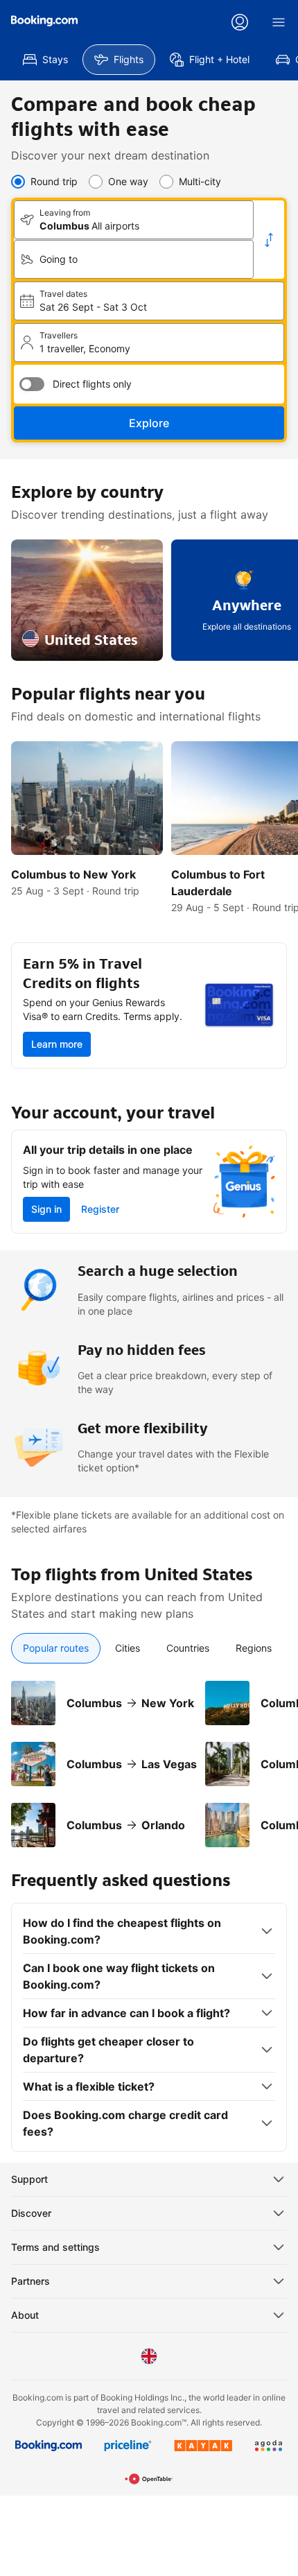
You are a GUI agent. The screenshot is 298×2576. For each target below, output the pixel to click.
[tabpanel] (149, 1756)
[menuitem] (45, 60)
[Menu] (279, 22)
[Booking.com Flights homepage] (44, 21)
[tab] (56, 1648)
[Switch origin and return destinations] (269, 240)
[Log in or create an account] (240, 22)
